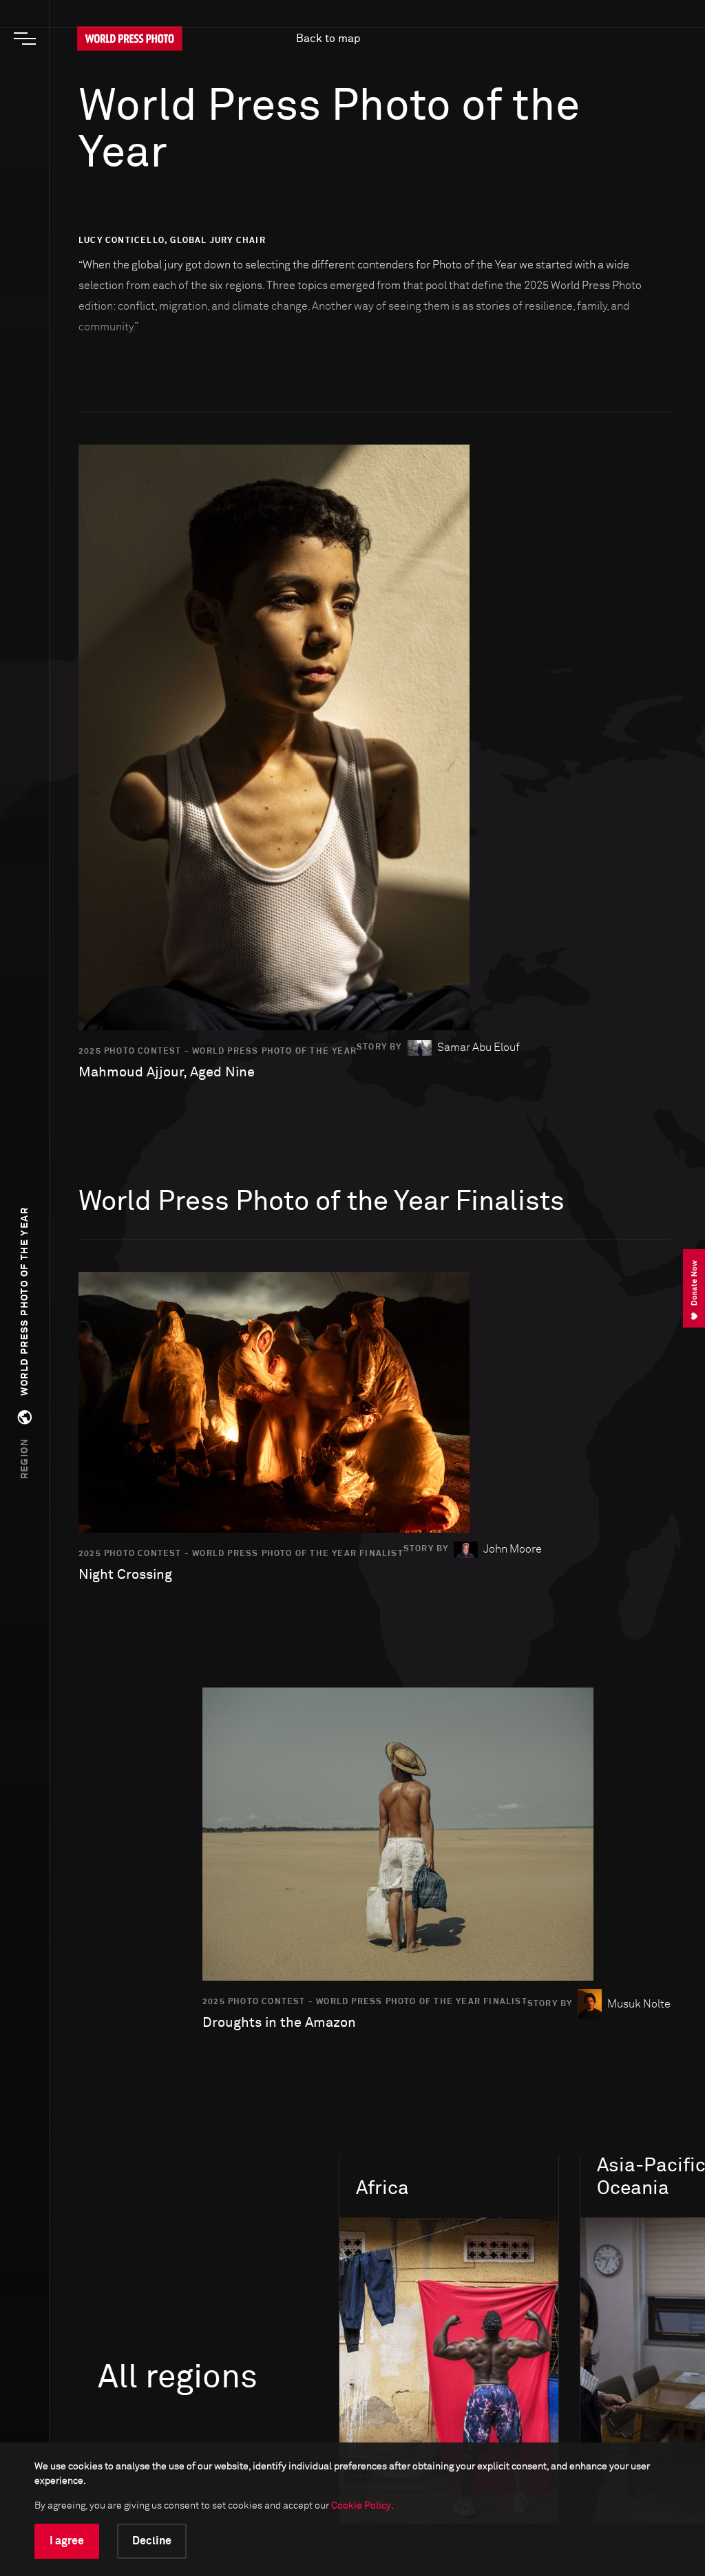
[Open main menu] (25, 39)
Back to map (328, 39)
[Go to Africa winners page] (449, 2371)
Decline (152, 2541)
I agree (67, 2541)
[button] (25, 1343)
